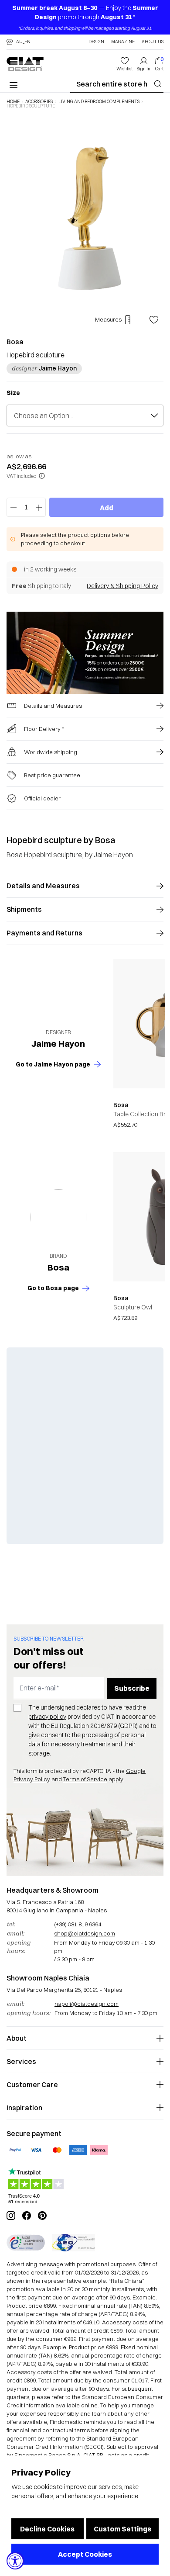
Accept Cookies (85, 2554)
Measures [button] (108, 319)
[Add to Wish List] (154, 320)
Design (96, 42)
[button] (19, 42)
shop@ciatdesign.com (85, 1933)
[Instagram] (11, 2216)
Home (13, 102)
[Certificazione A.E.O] (73, 2243)
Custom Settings (122, 2529)
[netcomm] (26, 2243)
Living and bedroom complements (99, 102)
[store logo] (25, 64)
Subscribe (132, 1688)
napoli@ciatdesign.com (87, 2004)
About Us (153, 42)
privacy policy (47, 1717)
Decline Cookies (47, 2529)
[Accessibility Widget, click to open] (15, 2561)
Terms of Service (85, 1779)
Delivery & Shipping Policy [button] (122, 586)
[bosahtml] (58, 1217)
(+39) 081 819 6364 (78, 1924)
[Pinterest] (42, 2216)
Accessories (39, 102)
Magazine (123, 42)
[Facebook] (27, 2216)
